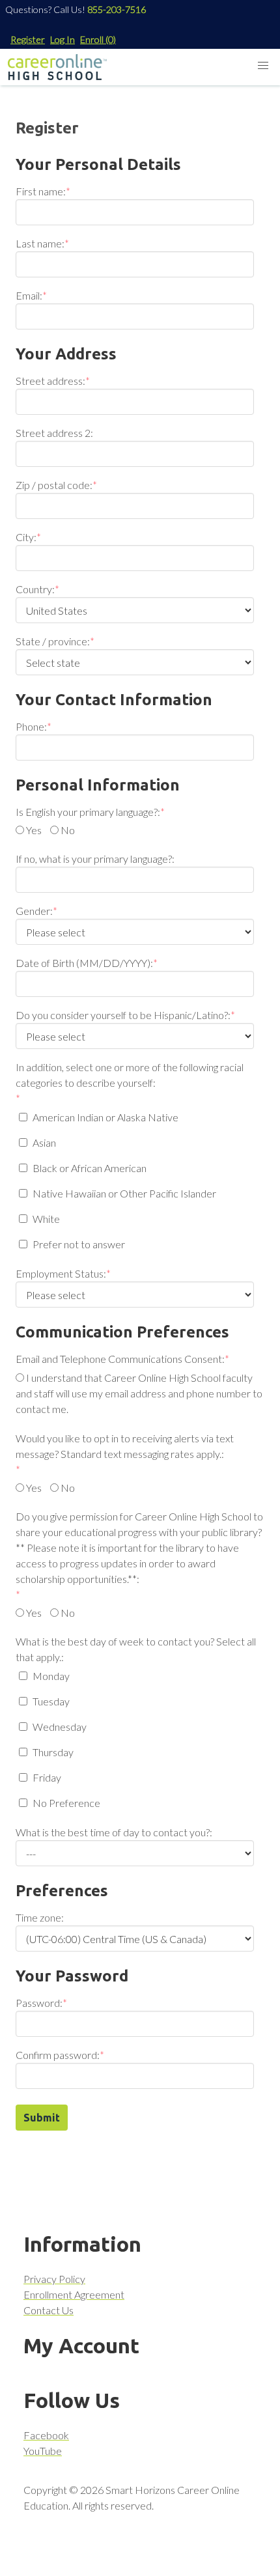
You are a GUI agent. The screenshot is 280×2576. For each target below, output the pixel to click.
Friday (47, 1777)
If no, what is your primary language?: (95, 859)
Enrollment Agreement (74, 2294)
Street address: (50, 381)
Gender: (34, 911)
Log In (63, 39)
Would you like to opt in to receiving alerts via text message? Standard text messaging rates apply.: (125, 1446)
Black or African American (90, 1168)
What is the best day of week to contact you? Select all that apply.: (136, 1649)
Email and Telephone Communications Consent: (120, 1359)
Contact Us (49, 2310)
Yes (34, 830)
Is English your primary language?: (88, 812)
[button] (263, 66)
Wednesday (60, 1727)
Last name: (40, 243)
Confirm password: (58, 2055)
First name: (41, 191)
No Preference (66, 1803)
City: (26, 537)
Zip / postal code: (54, 485)
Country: (35, 589)
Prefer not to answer (79, 1244)
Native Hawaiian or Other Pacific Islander (124, 1193)
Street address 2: (54, 433)
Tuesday (51, 1701)
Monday (51, 1676)
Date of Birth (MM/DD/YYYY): (84, 963)
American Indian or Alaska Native (105, 1117)
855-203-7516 (117, 9)
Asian (44, 1142)
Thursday (53, 1752)
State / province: (53, 641)
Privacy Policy (54, 2279)
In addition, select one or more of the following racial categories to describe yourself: (130, 1075)
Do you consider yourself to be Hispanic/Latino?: (123, 1015)
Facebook (46, 2435)
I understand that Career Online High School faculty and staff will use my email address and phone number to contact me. (139, 1393)
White (46, 1219)
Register (28, 39)
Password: (39, 2003)
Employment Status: (61, 1273)
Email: (29, 295)
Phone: (31, 726)
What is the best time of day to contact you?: (114, 1832)
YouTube (43, 2451)
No (68, 830)
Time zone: (40, 1917)
